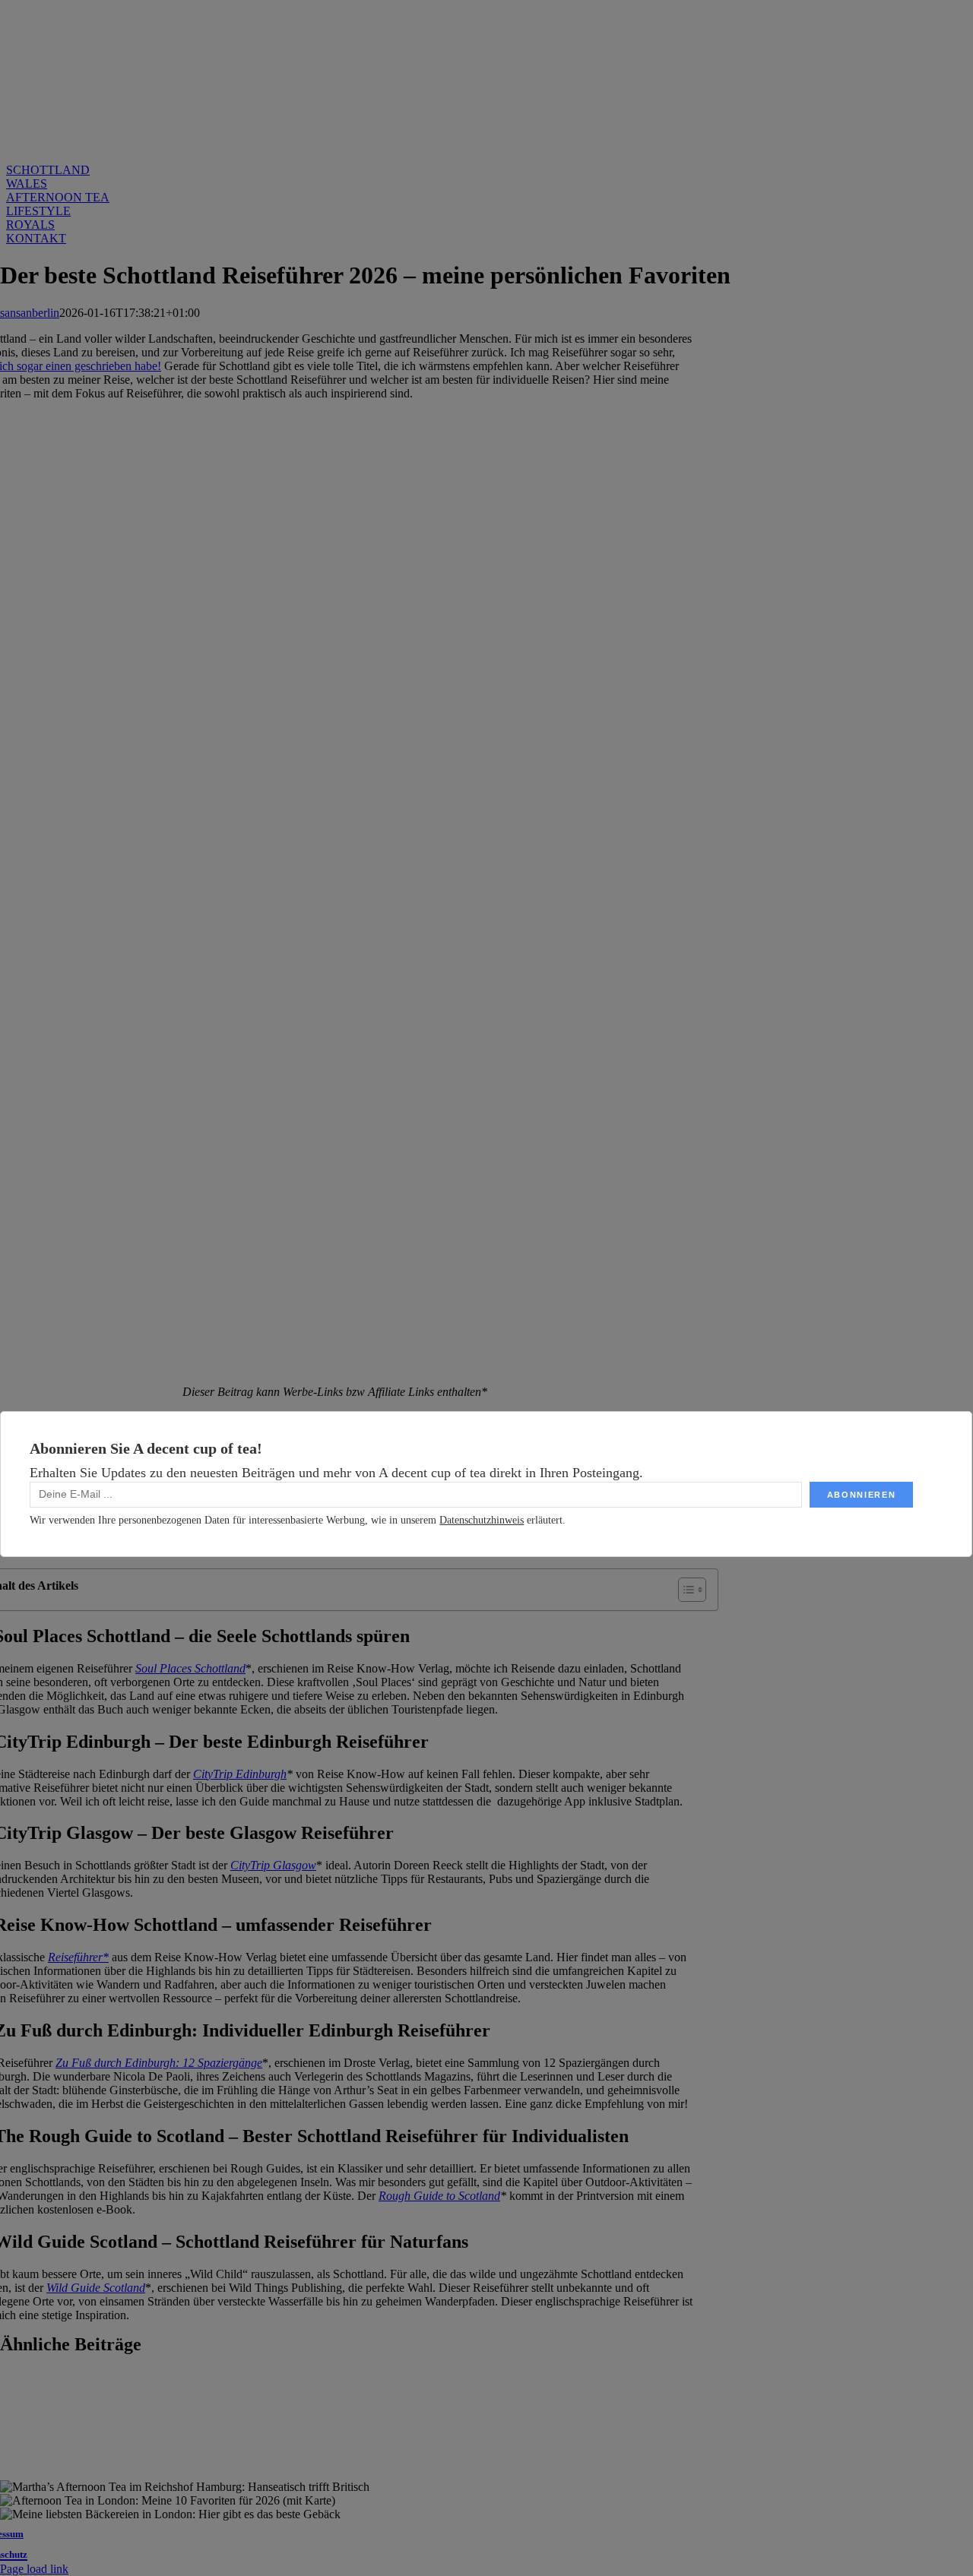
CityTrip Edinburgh (240, 1774)
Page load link (34, 2569)
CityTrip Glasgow (273, 1865)
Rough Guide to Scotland (439, 2196)
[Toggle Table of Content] (685, 1590)
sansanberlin (30, 313)
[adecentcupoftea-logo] (335, 130)
